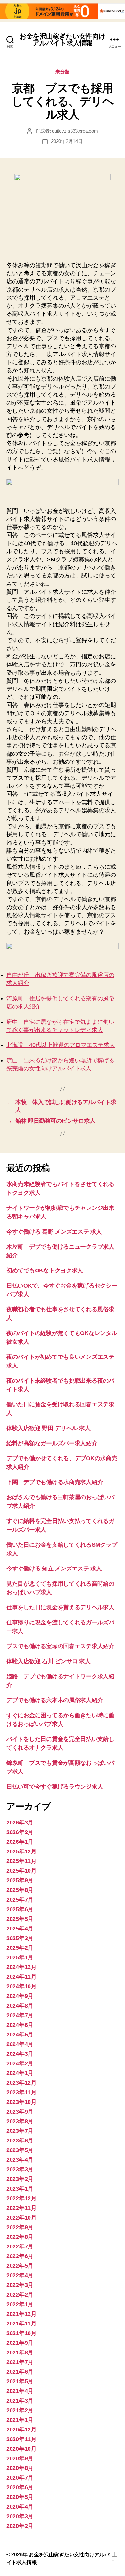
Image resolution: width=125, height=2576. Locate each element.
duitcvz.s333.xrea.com (75, 131)
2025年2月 (20, 1948)
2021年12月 (21, 2314)
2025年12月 (21, 1851)
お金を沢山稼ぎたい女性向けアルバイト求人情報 (63, 40)
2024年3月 (20, 2054)
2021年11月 (21, 2324)
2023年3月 (20, 2169)
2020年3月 (20, 2516)
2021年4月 (20, 2391)
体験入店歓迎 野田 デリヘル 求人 (48, 1428)
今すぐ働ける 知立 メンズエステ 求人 (54, 1569)
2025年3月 (20, 1938)
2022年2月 (20, 2295)
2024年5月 (20, 2035)
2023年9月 (20, 2112)
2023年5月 (20, 2150)
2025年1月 (20, 1957)
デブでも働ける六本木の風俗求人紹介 (55, 1700)
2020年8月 (20, 2468)
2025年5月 (20, 1919)
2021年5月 (20, 2381)
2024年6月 (20, 2025)
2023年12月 (21, 2083)
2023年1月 (20, 2189)
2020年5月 (20, 2497)
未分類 (63, 72)
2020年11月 (21, 2439)
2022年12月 (21, 2198)
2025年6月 (20, 1909)
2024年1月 (20, 2073)
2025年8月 (20, 1890)
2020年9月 (20, 2458)
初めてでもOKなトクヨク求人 (45, 1270)
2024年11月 (21, 1977)
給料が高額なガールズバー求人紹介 (52, 1443)
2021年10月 (21, 2333)
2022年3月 (20, 2285)
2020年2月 (20, 2526)
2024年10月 (21, 1986)
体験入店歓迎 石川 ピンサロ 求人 (48, 1661)
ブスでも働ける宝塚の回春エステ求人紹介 (60, 1646)
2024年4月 (20, 2044)
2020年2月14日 (67, 141)
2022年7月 (20, 2246)
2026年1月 (20, 1842)
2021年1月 (20, 2420)
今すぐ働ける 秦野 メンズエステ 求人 (54, 1232)
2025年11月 (21, 1861)
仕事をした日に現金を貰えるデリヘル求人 (60, 1607)
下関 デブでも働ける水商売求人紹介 (55, 1482)
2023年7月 (20, 2131)
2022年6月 (20, 2256)
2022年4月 (20, 2275)
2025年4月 (20, 1929)
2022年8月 (20, 2237)
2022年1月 (20, 2304)
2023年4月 (20, 2160)
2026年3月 (20, 1823)
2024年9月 (20, 1996)
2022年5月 (20, 2266)
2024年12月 (21, 1967)
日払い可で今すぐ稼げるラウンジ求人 (55, 1787)
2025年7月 (20, 1900)
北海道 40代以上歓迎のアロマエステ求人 (61, 1045)
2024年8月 (20, 2006)
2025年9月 (20, 1880)
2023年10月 (21, 2102)
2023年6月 (20, 2141)
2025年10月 (21, 1871)
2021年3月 (20, 2401)
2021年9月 (20, 2343)
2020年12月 (21, 2430)
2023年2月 (20, 2179)
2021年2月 (20, 2410)
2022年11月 (21, 2208)
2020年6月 (20, 2487)
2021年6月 (20, 2372)
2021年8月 (20, 2352)
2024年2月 (20, 2063)
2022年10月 (21, 2218)
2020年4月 (20, 2507)
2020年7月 (20, 2478)
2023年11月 (21, 2092)
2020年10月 (21, 2449)
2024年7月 (20, 2015)
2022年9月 (20, 2227)
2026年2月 (20, 1832)
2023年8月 (20, 2121)
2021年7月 (20, 2362)
